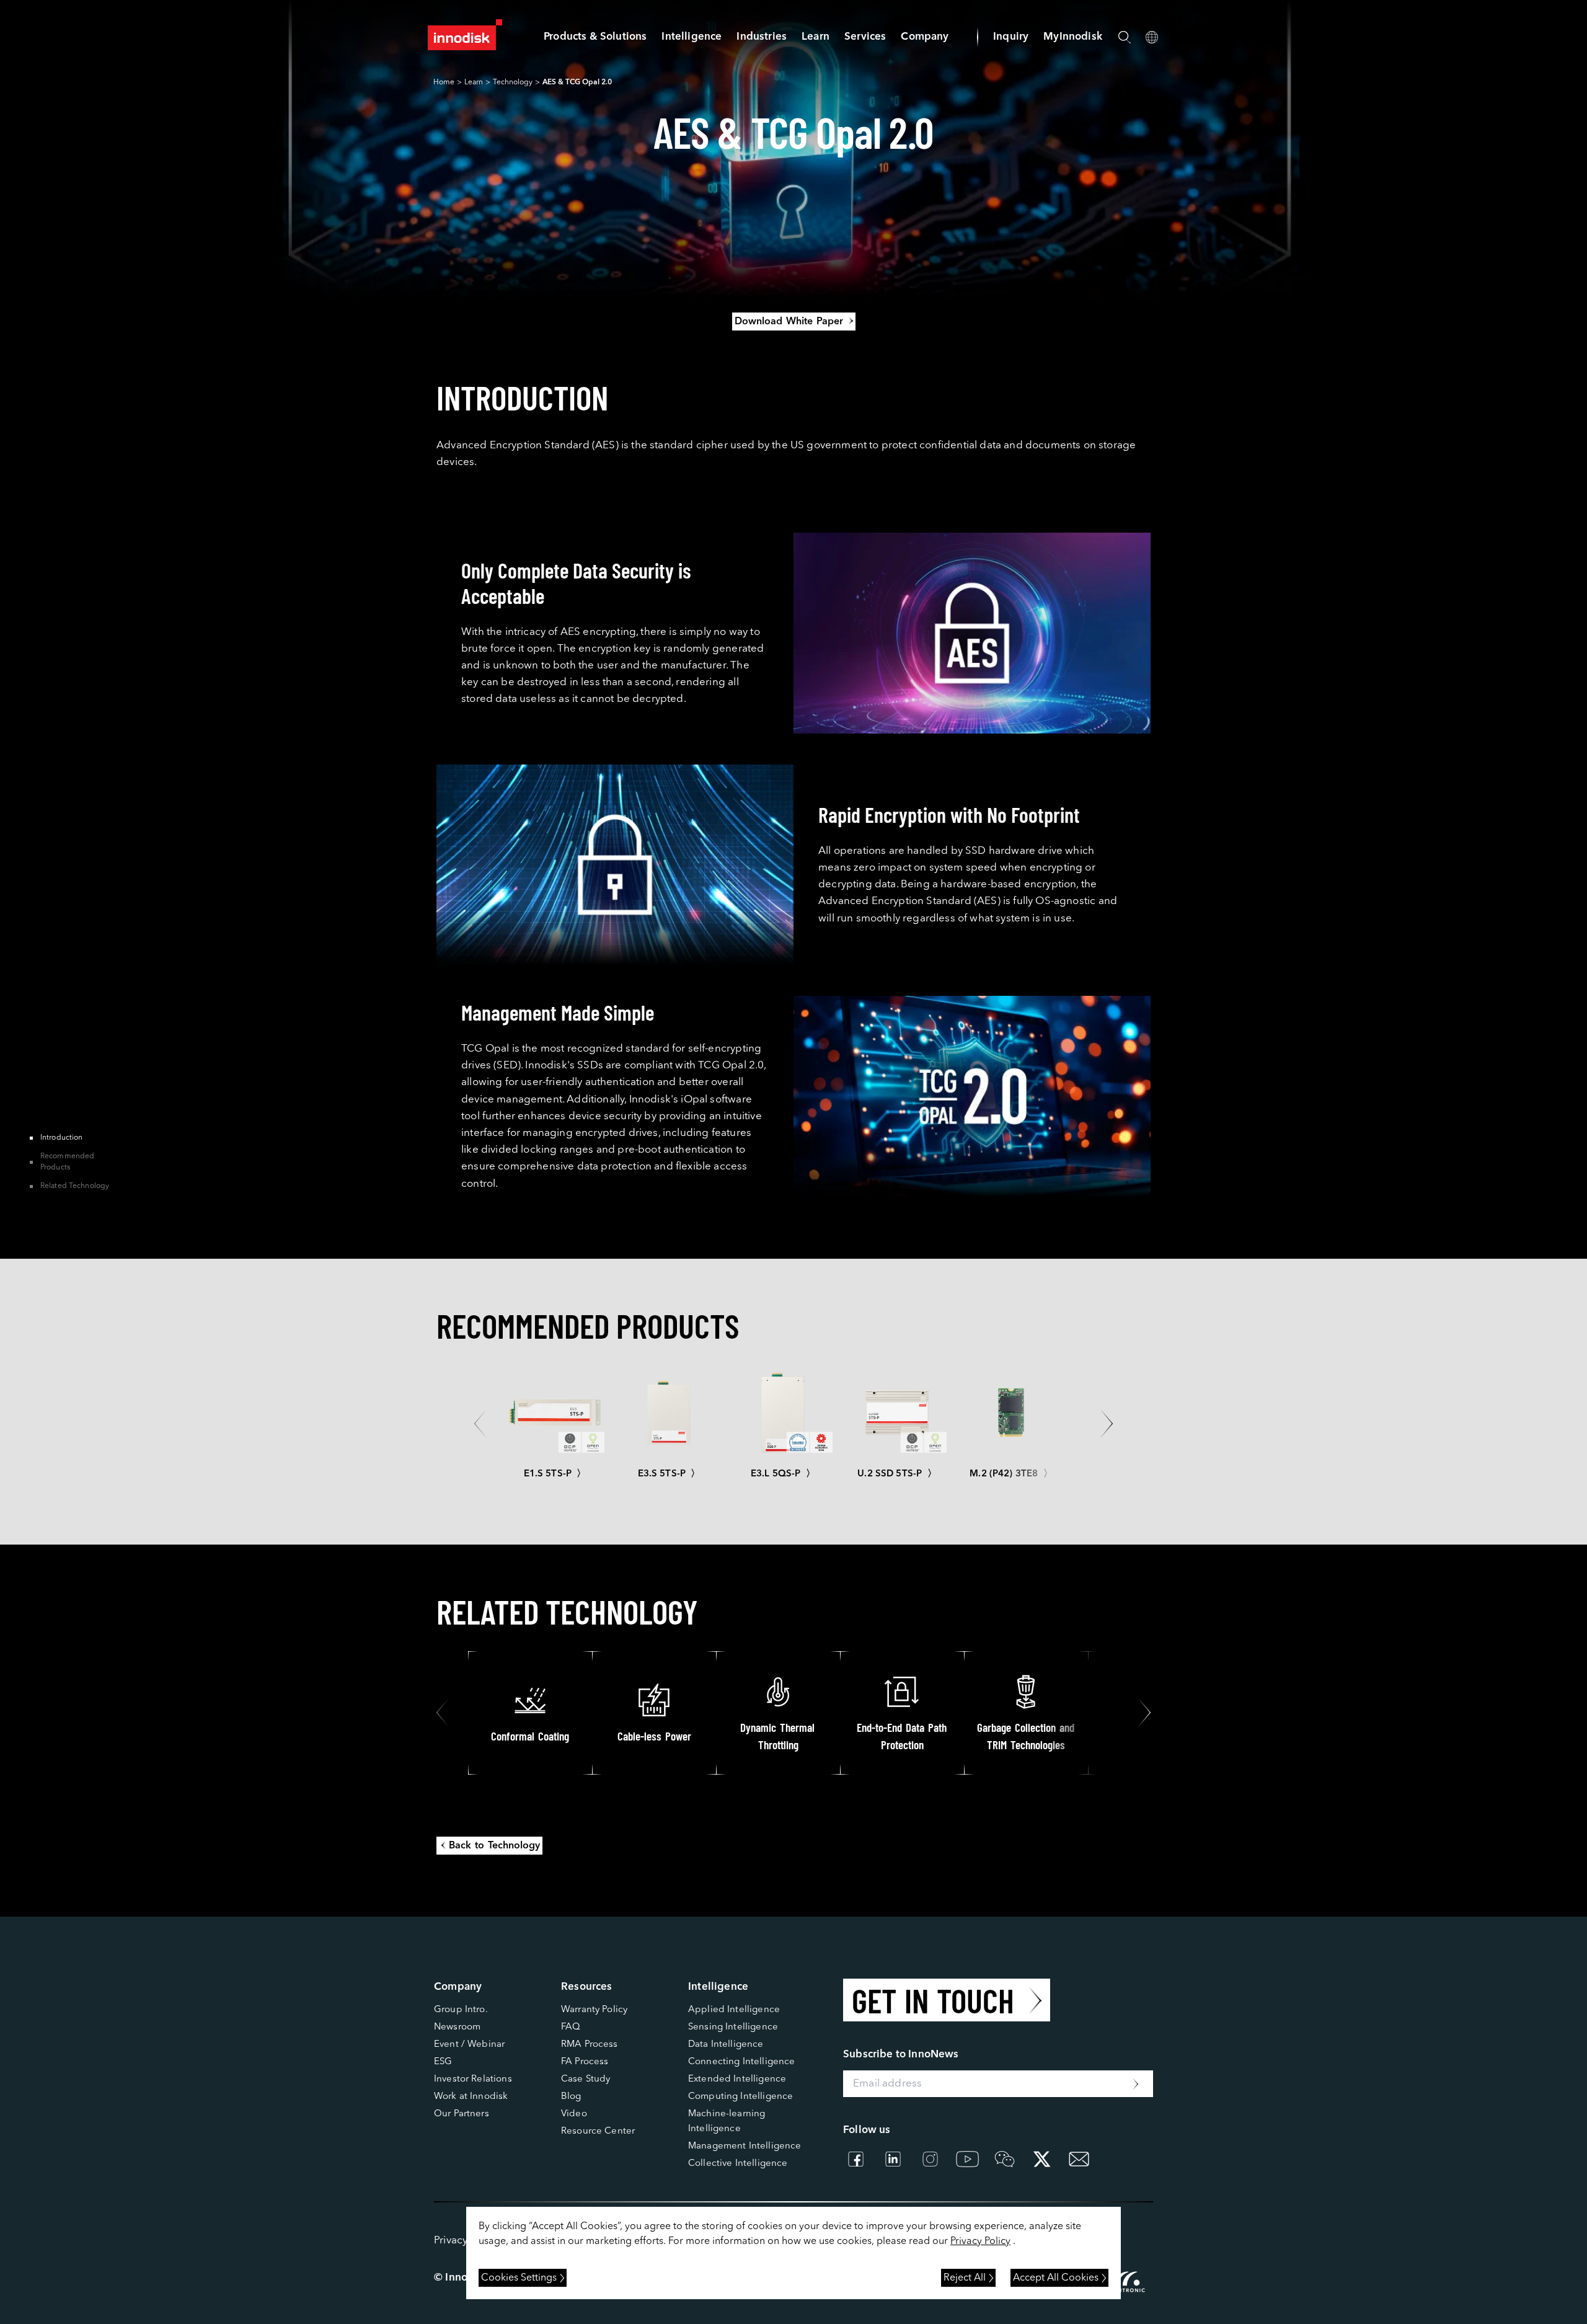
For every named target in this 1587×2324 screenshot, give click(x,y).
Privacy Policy (980, 2242)
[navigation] (692, 37)
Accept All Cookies (1056, 2278)
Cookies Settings (519, 2278)
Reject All (965, 2278)
